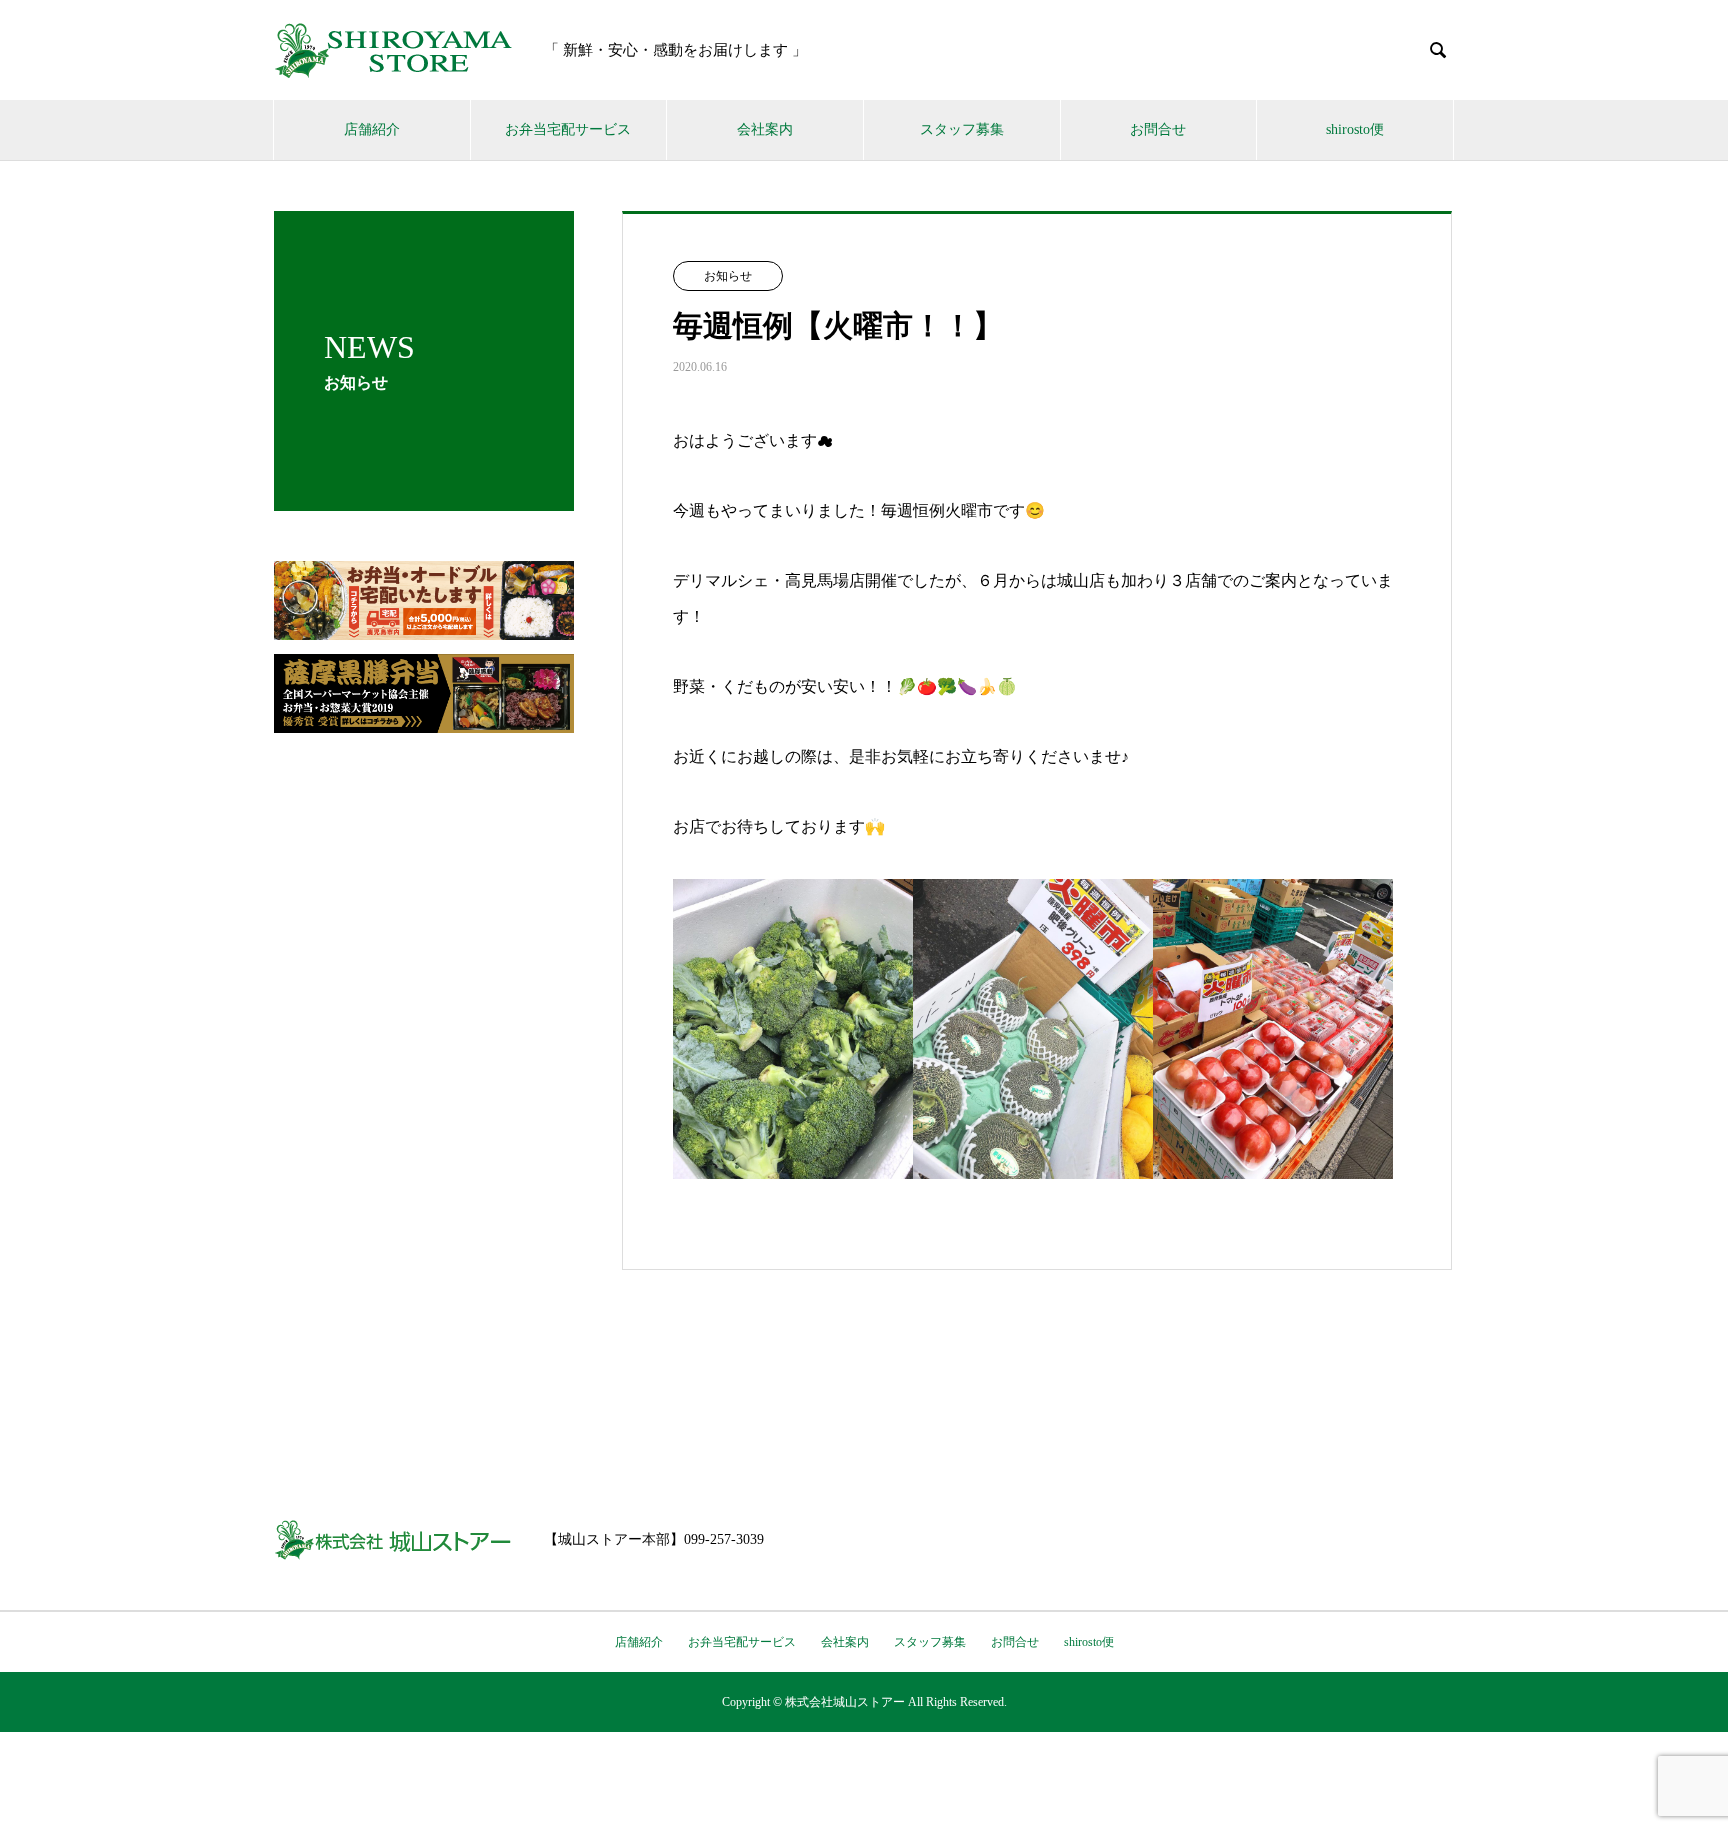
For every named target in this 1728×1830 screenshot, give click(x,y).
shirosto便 (1355, 129)
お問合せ (1158, 129)
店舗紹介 (372, 129)
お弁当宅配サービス (568, 129)
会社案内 (765, 129)
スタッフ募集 (962, 129)
